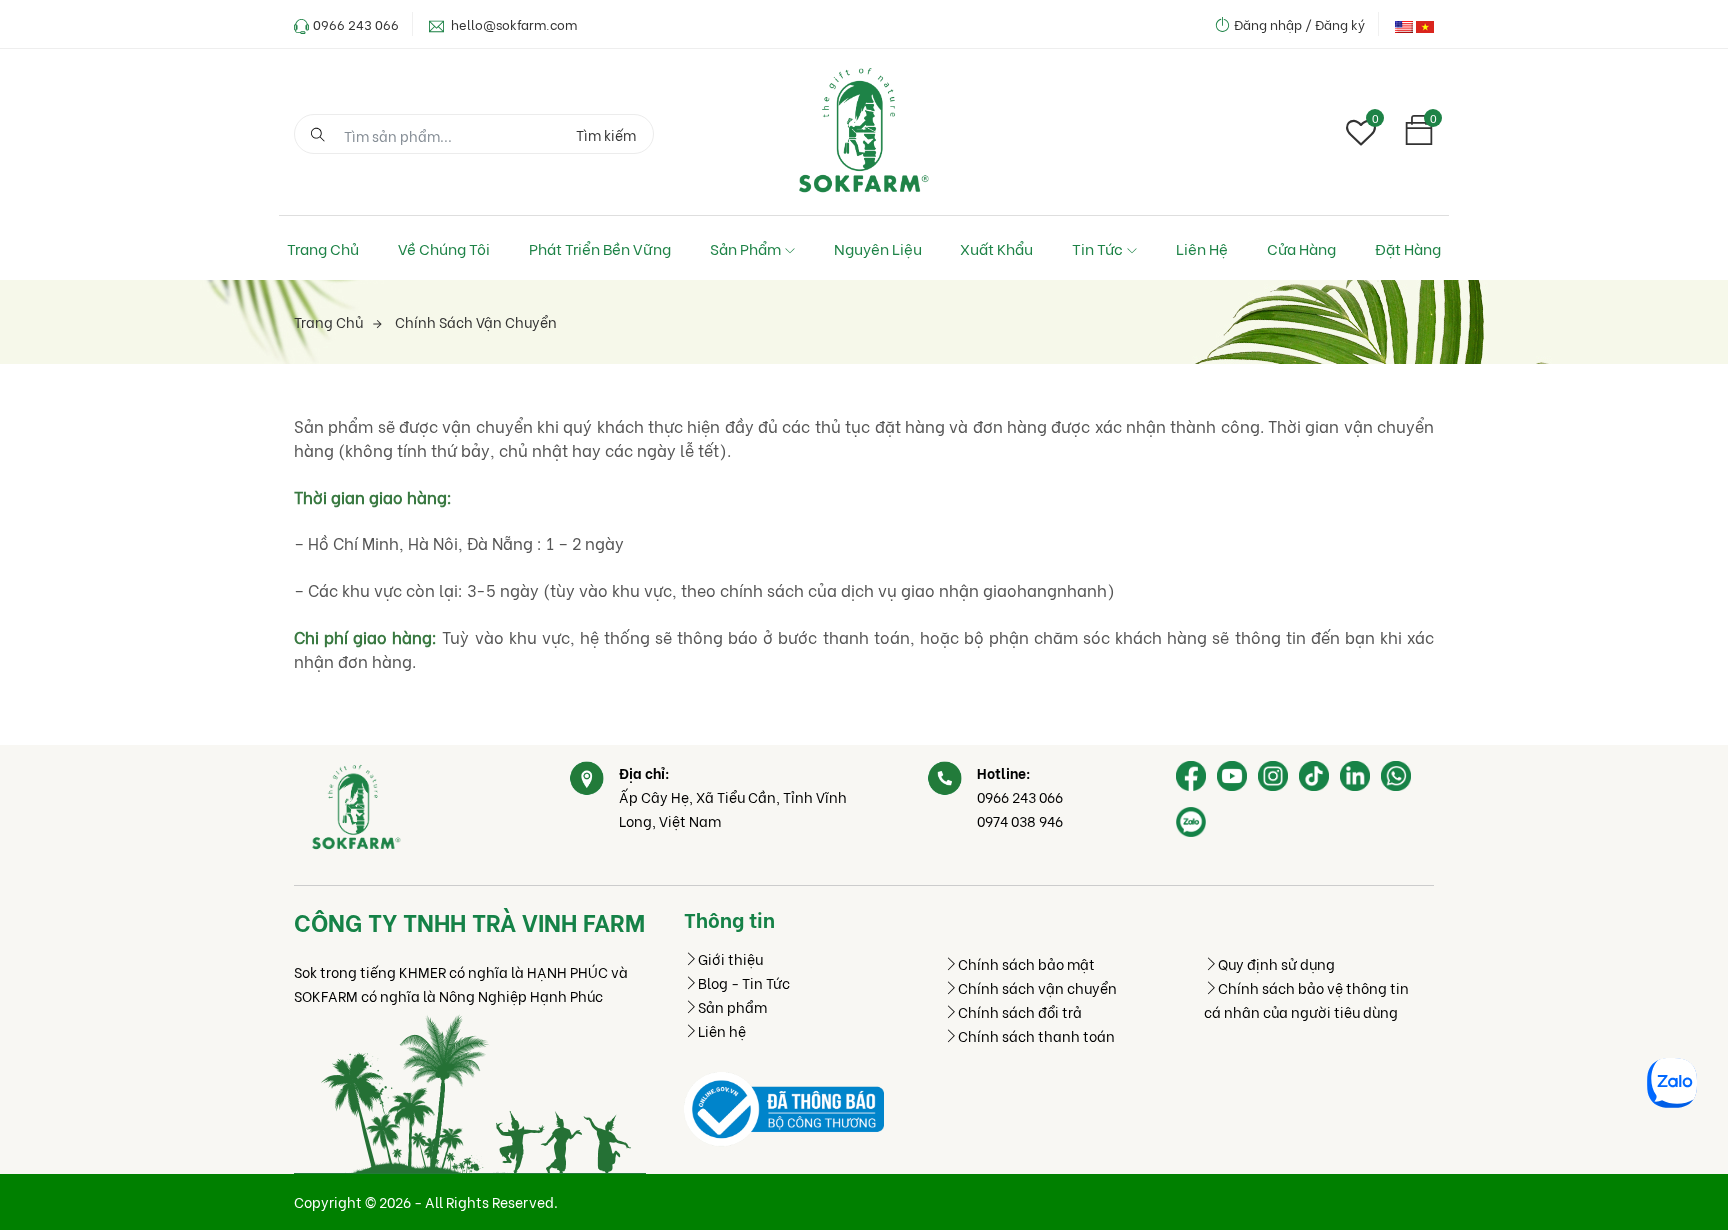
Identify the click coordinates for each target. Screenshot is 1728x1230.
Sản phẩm (745, 248)
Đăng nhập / (1273, 23)
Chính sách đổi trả (1020, 1011)
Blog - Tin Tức (744, 982)
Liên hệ (1202, 248)
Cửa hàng (1301, 248)
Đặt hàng (1408, 248)
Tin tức (1097, 248)
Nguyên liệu (878, 248)
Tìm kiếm (606, 134)
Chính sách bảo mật (1026, 963)
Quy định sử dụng (1276, 963)
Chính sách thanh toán (1036, 1035)
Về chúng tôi (444, 248)
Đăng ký (1340, 23)
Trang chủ (323, 248)
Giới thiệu (730, 958)
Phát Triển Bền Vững (600, 248)
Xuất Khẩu (996, 248)
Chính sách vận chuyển (476, 321)
